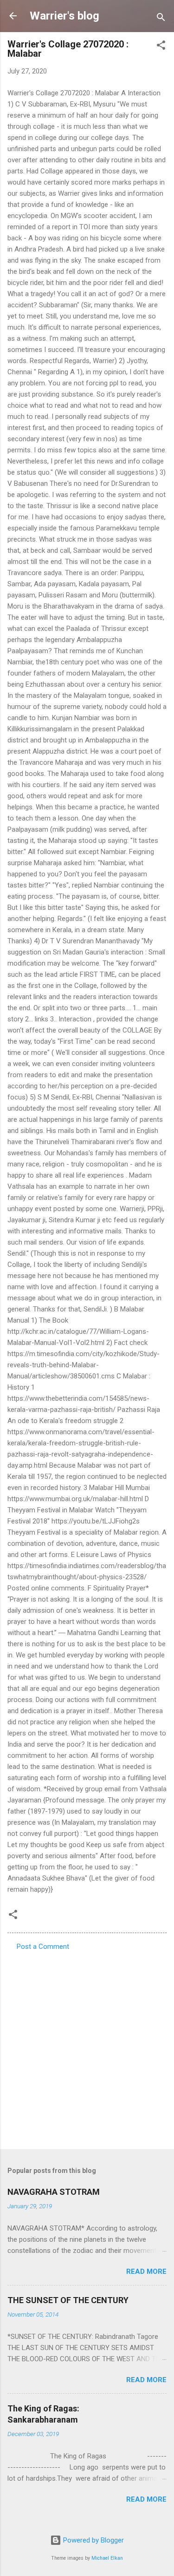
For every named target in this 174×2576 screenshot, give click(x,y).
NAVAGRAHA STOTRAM (54, 2192)
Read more (146, 2271)
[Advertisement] (87, 2047)
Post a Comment (43, 1947)
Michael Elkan (107, 2558)
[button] (161, 47)
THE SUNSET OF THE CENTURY (68, 2300)
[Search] (161, 19)
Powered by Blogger (93, 2540)
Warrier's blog (64, 16)
